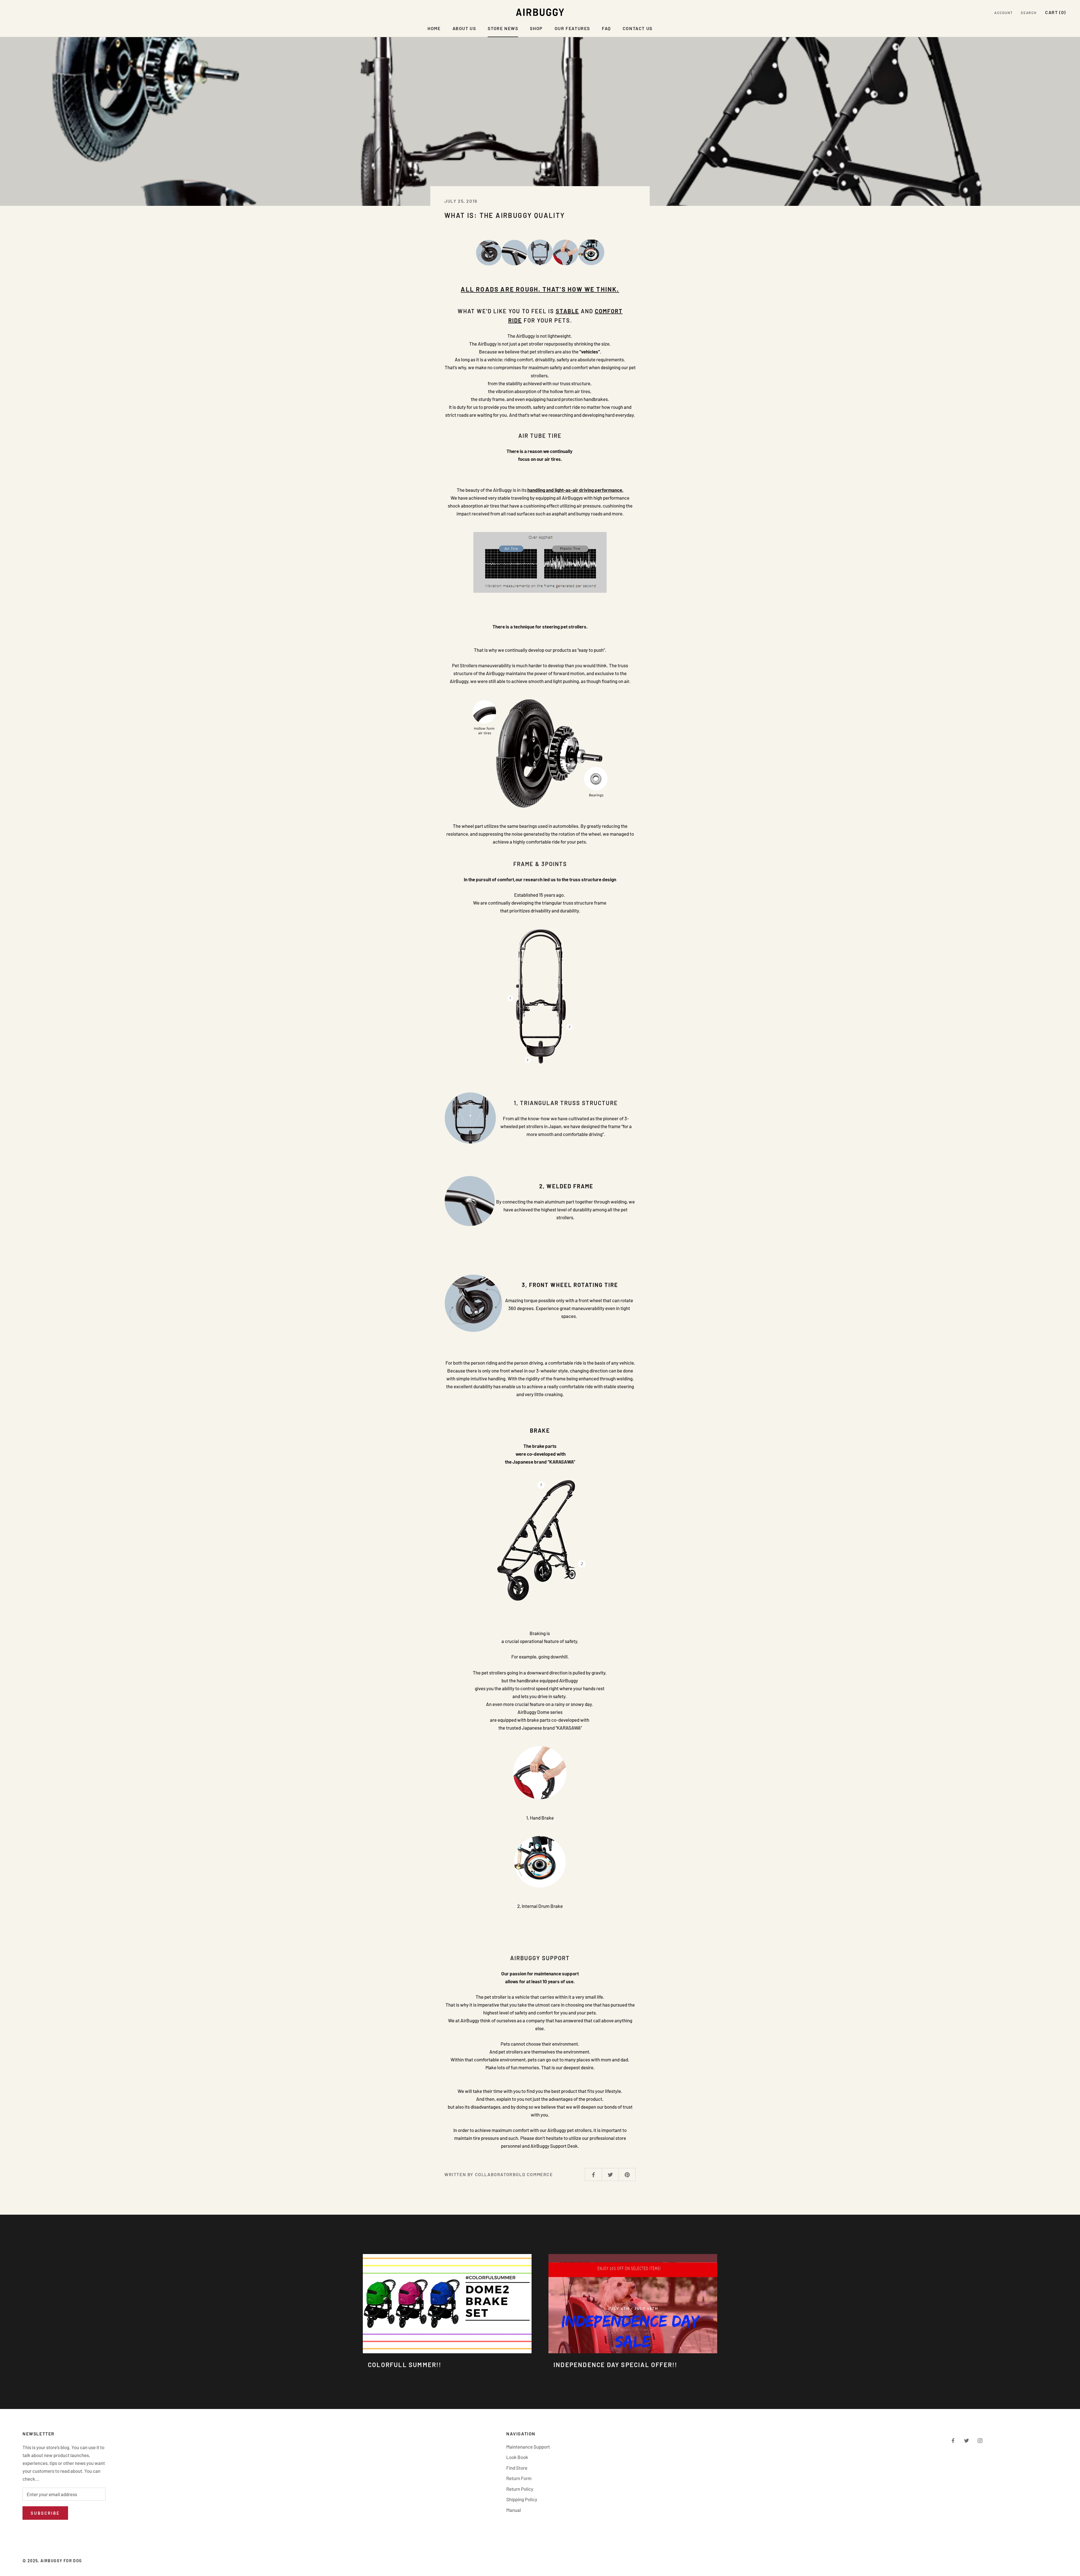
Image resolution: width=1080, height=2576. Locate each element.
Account (1003, 13)
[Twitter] (967, 2440)
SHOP (536, 28)
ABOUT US (464, 28)
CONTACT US (638, 28)
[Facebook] (953, 2440)
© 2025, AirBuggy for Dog (52, 2561)
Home (434, 28)
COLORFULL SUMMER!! (405, 2365)
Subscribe (45, 2513)
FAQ (606, 28)
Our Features (572, 28)
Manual (514, 2510)
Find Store (517, 2468)
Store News (503, 28)
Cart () (1056, 12)
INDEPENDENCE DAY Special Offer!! (615, 2365)
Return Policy (520, 2489)
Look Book (517, 2457)
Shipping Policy (522, 2499)
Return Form (519, 2478)
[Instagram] (980, 2440)
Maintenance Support (528, 2447)
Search (1029, 13)
